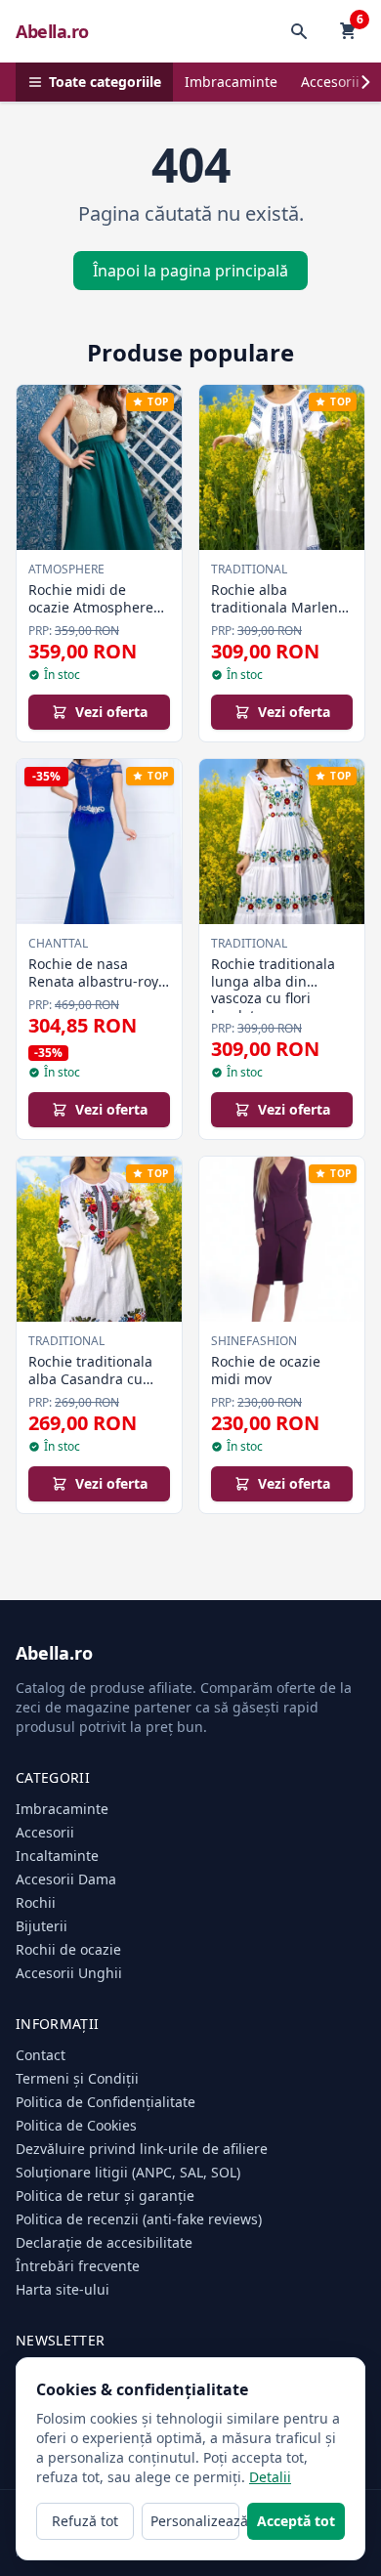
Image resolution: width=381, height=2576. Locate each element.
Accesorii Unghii (69, 1973)
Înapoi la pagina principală (190, 271)
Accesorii (330, 82)
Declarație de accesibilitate (104, 2242)
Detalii (270, 2477)
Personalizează (195, 2521)
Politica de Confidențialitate (106, 2102)
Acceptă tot (296, 2521)
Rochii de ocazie (68, 1949)
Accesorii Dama (66, 1879)
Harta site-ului (63, 2289)
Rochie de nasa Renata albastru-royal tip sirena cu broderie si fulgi (99, 990)
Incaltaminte (57, 1856)
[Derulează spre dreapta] (365, 82)
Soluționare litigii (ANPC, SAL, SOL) (128, 2172)
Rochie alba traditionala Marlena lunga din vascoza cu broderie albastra (280, 615)
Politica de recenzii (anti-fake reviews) (139, 2219)
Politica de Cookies (76, 2125)
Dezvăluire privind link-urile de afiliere (142, 2149)
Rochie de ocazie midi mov (266, 1370)
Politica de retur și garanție (105, 2196)
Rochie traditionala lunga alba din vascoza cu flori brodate (273, 990)
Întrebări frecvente (78, 2266)
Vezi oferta (111, 712)
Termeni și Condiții (77, 2078)
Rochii (36, 1902)
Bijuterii (42, 1926)
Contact (41, 2055)
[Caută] (299, 31)
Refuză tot (85, 2521)
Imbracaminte (231, 82)
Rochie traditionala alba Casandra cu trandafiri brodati (90, 1378)
